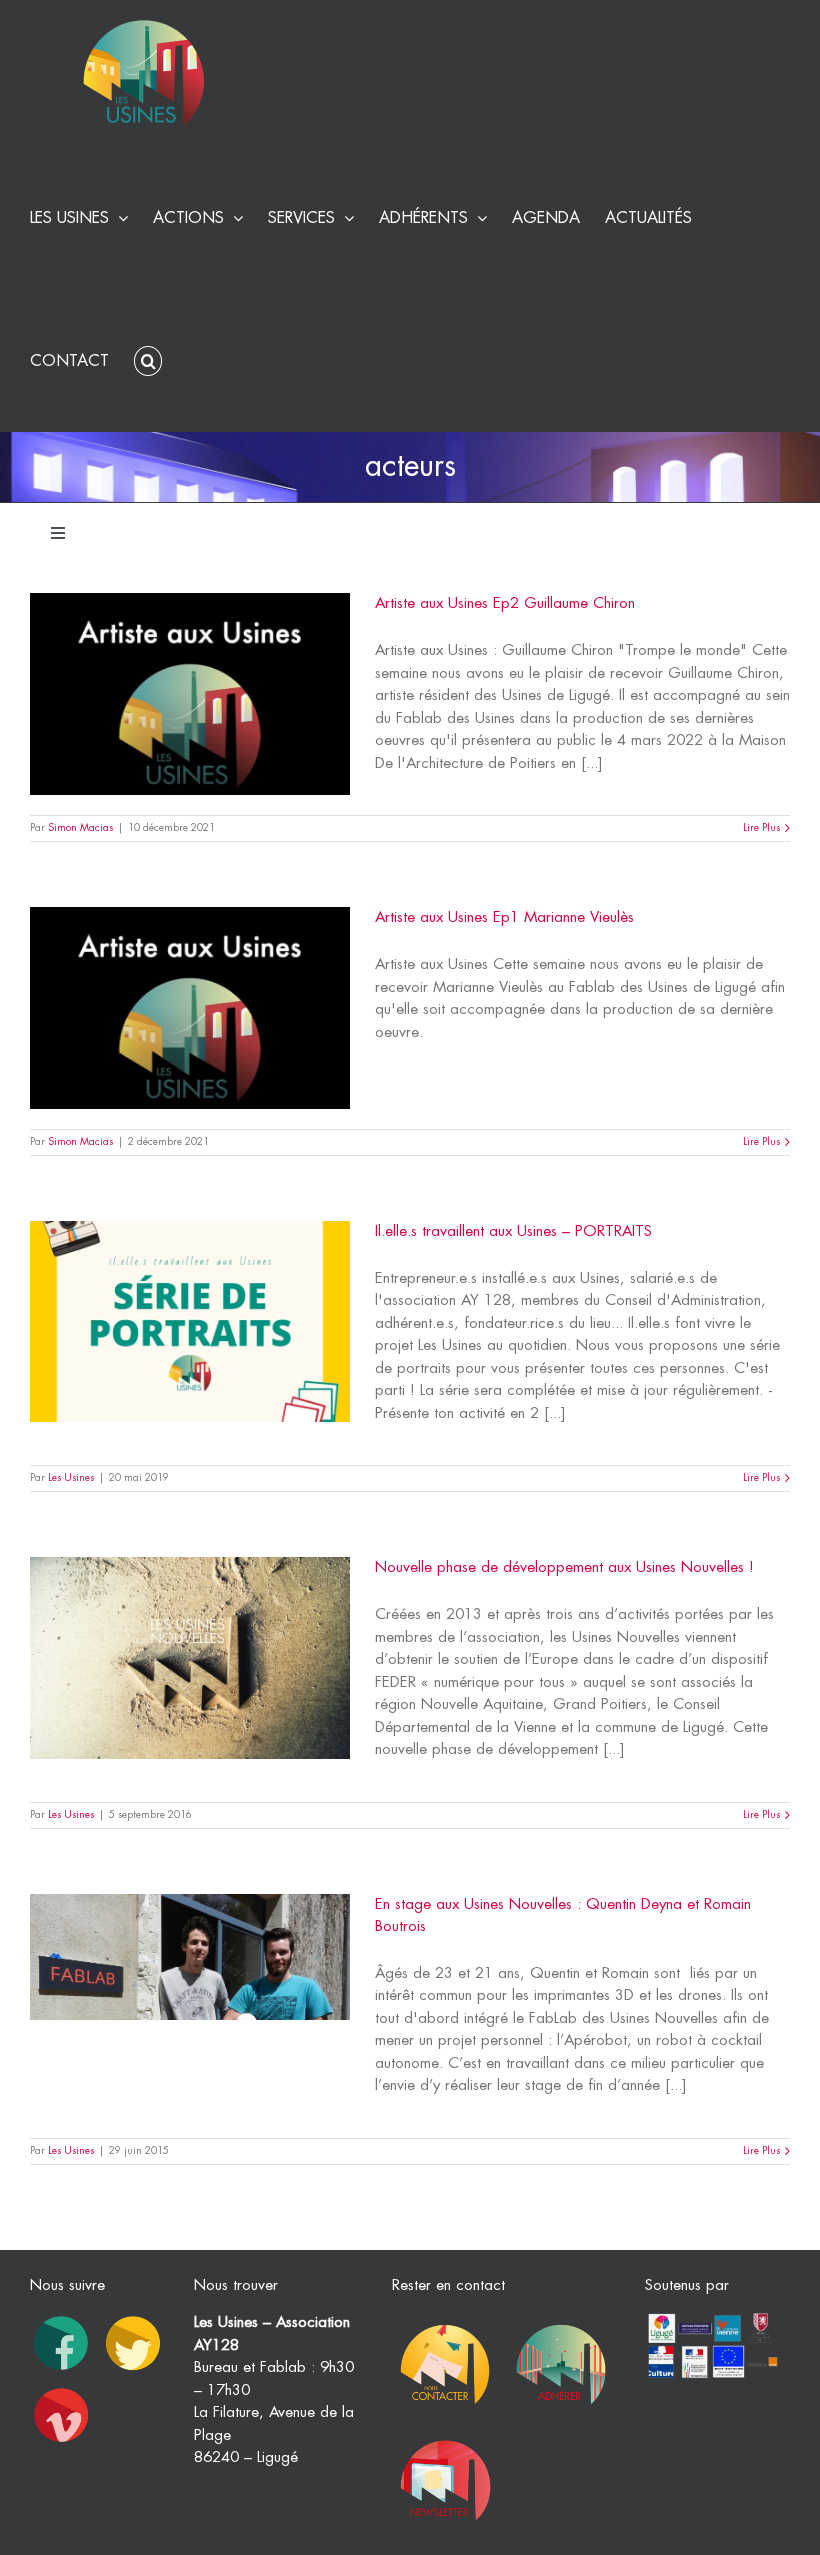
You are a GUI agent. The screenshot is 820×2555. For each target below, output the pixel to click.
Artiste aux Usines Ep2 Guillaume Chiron (505, 603)
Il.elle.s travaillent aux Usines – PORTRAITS (513, 1231)
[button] (148, 358)
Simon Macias (80, 828)
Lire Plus (761, 828)
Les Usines (71, 1478)
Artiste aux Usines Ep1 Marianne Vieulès (504, 917)
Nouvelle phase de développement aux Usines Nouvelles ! (564, 1567)
